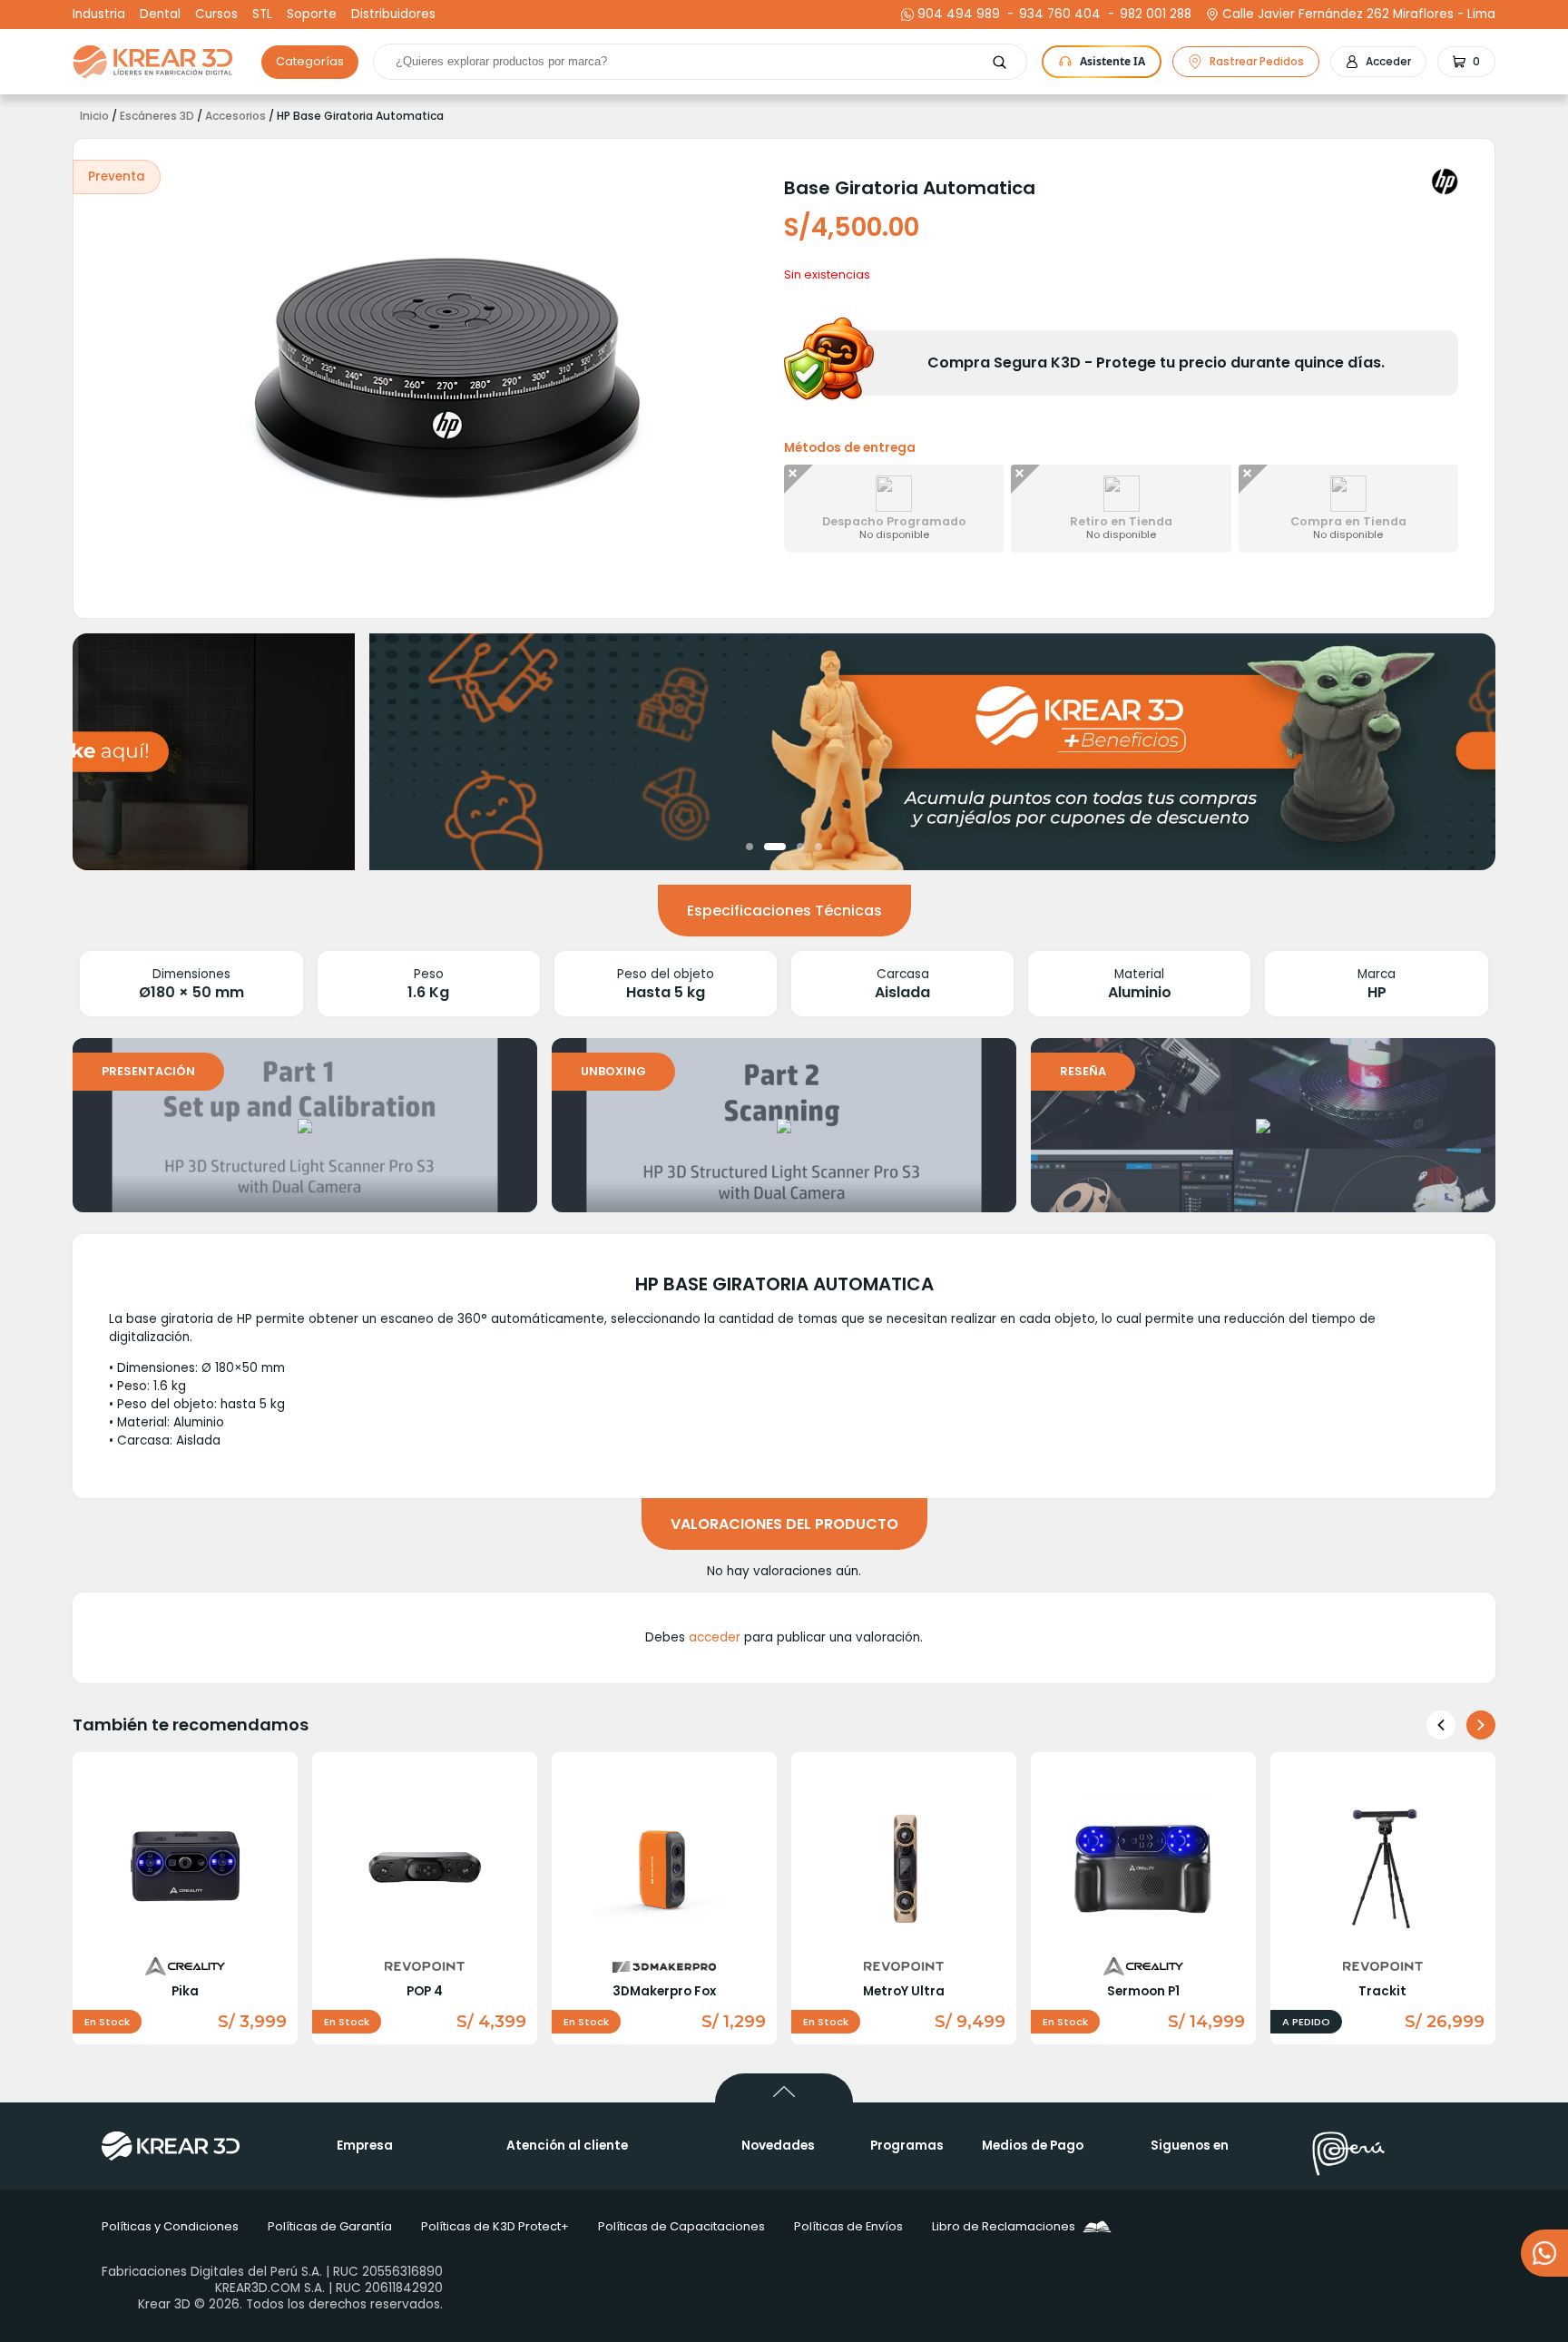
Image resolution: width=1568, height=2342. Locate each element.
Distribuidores (393, 15)
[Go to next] (1481, 1725)
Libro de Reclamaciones (1004, 2226)
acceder (715, 1637)
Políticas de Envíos (848, 2226)
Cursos (216, 15)
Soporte (312, 15)
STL (262, 15)
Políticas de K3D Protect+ (495, 2226)
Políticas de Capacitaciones (681, 2226)
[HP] (1445, 181)
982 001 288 (1153, 15)
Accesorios (235, 116)
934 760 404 (1058, 15)
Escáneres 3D (157, 116)
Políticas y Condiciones (170, 2226)
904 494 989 (959, 15)
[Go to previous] (1441, 1725)
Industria (99, 15)
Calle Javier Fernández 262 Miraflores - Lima (1359, 15)
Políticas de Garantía (330, 2226)
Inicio (94, 116)
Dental (160, 15)
